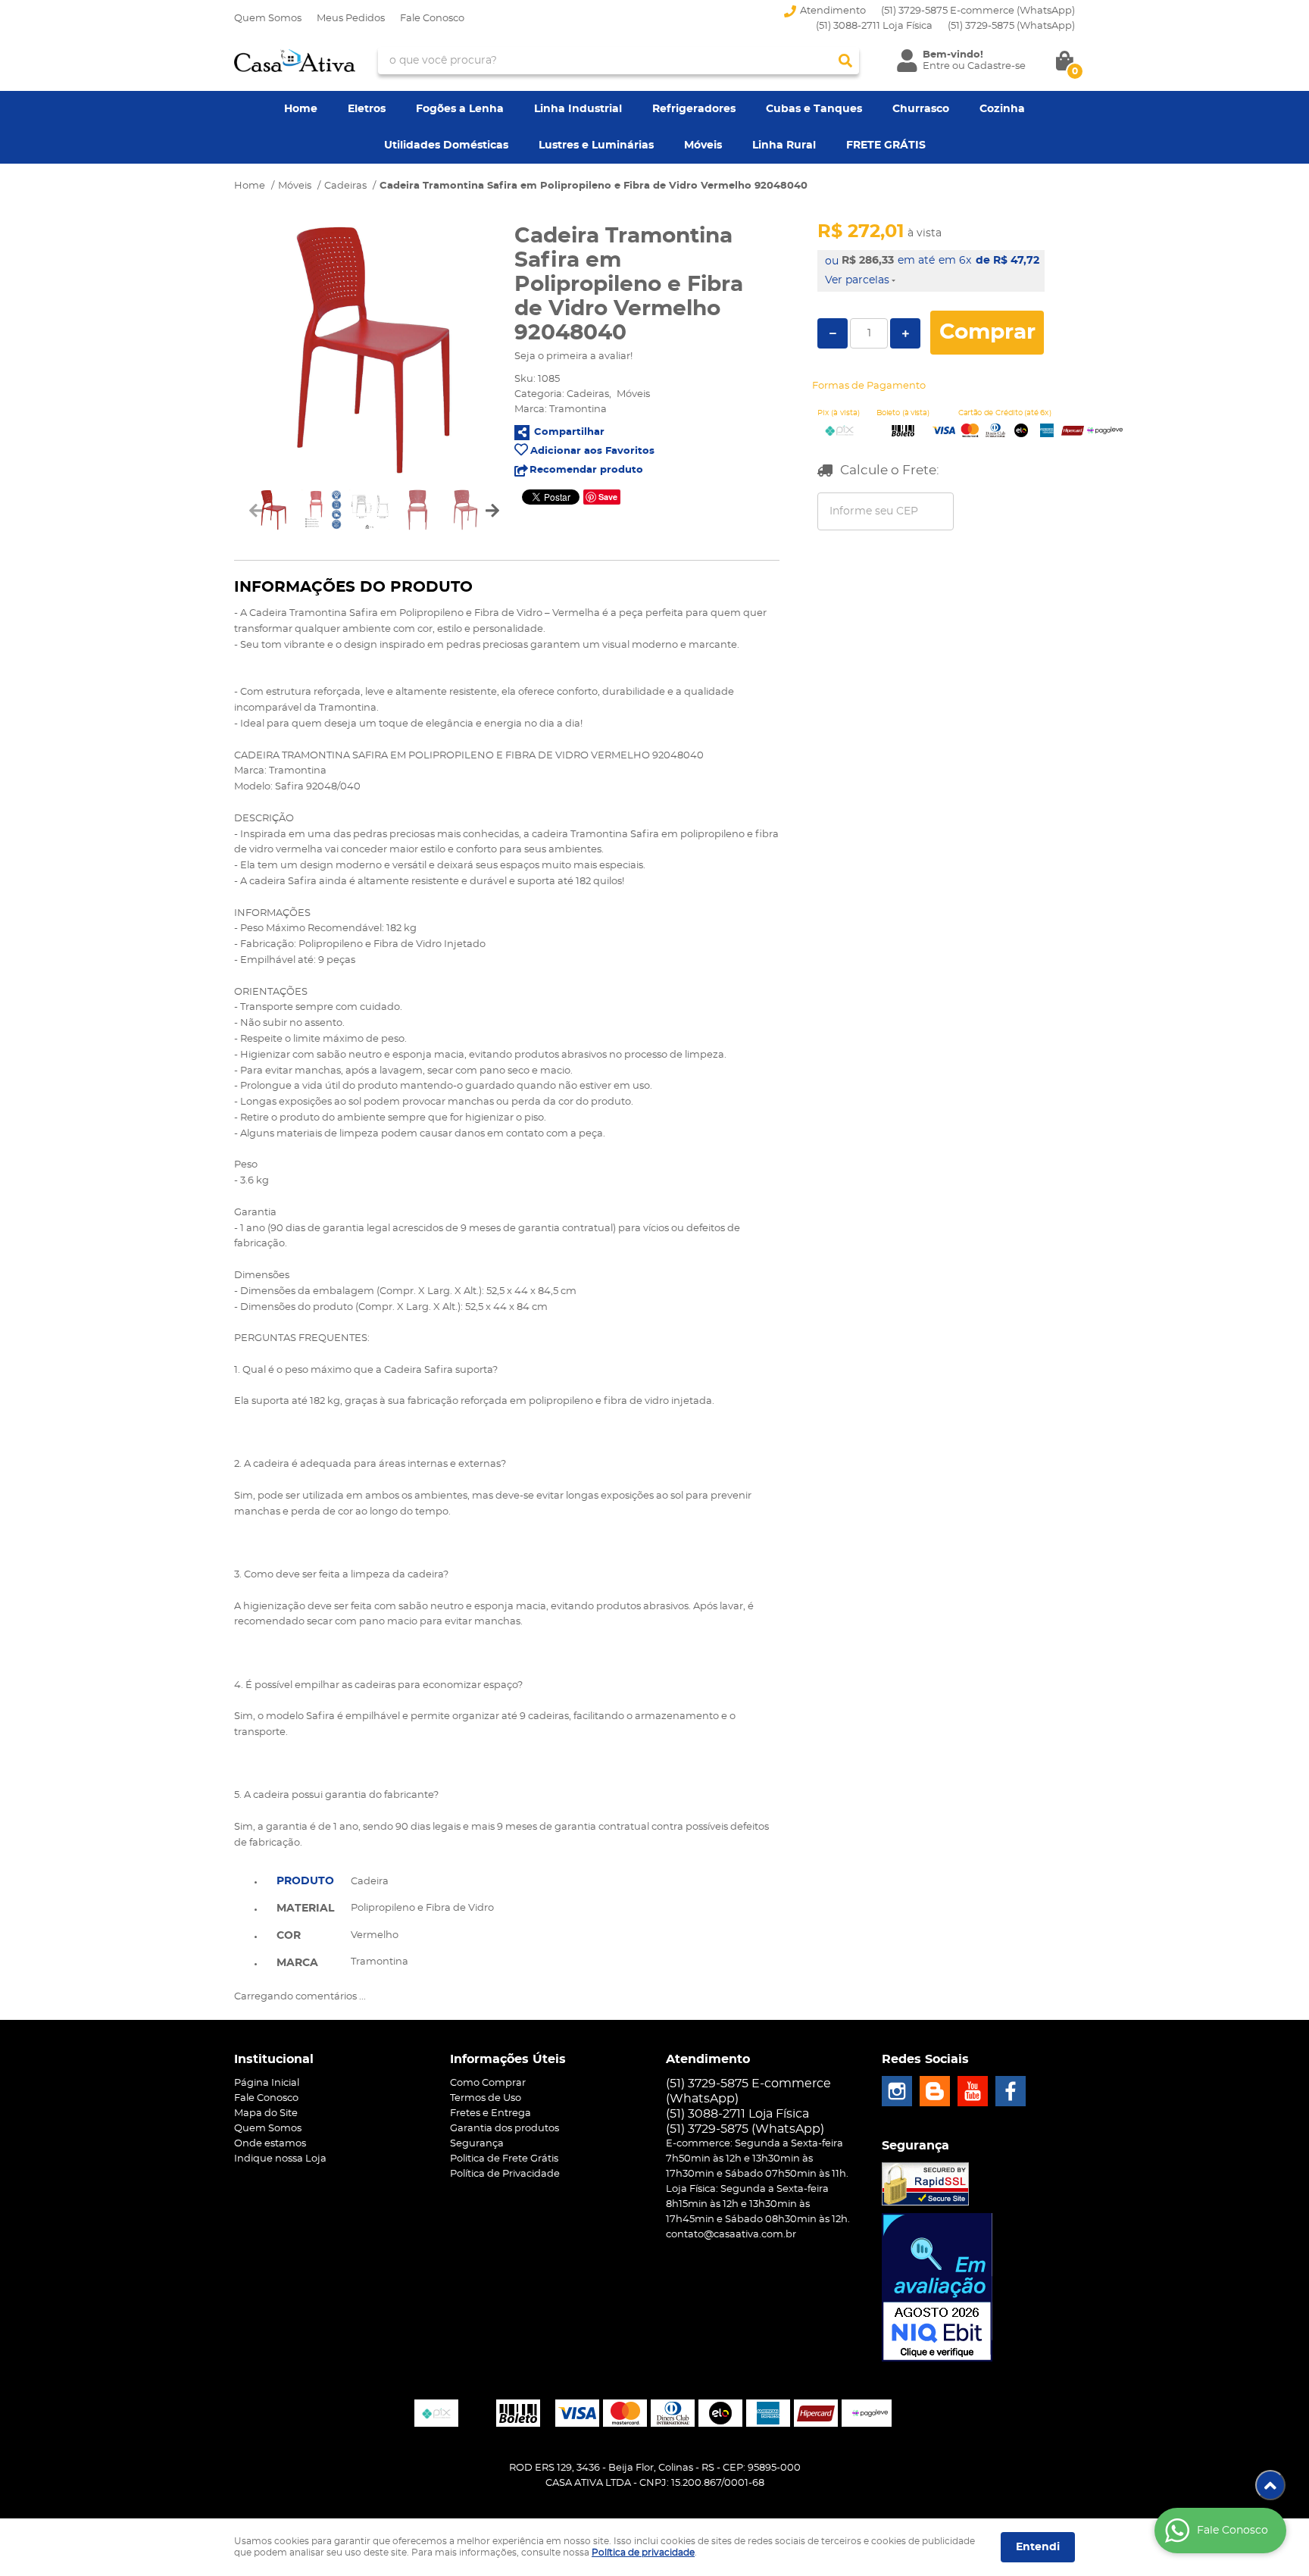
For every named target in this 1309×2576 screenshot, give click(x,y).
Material (305, 1909)
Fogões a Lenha (460, 109)
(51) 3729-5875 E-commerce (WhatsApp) (978, 11)
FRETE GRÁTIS (886, 145)
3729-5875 (1011, 26)
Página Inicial (267, 2083)
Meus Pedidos (351, 19)
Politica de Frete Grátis (504, 2159)
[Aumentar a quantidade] (905, 333)
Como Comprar (488, 2083)
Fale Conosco (432, 19)
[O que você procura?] (845, 61)
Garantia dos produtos (505, 2129)
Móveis (703, 145)
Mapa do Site (266, 2113)
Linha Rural (784, 145)
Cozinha (1002, 109)
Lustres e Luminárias (596, 145)
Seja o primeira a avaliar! (573, 356)
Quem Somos (268, 19)
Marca (297, 1963)
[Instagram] (897, 2091)
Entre (936, 66)
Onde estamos (270, 2144)
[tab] (305, 1880)
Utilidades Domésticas (446, 145)
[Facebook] (1011, 2091)
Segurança (477, 2144)
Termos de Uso (486, 2098)
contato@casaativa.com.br (731, 2235)
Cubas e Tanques (814, 109)
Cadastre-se (997, 66)
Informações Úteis (508, 2059)
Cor (289, 1936)
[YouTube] (973, 2091)
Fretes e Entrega (490, 2113)
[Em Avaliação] (937, 2287)
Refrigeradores (694, 109)
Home (301, 109)
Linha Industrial (578, 109)
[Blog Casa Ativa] (935, 2091)
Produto (305, 1881)
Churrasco (921, 109)
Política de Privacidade (505, 2174)
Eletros (367, 109)
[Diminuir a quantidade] (833, 333)
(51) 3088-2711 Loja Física (874, 26)
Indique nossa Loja (280, 2159)
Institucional (274, 2059)
